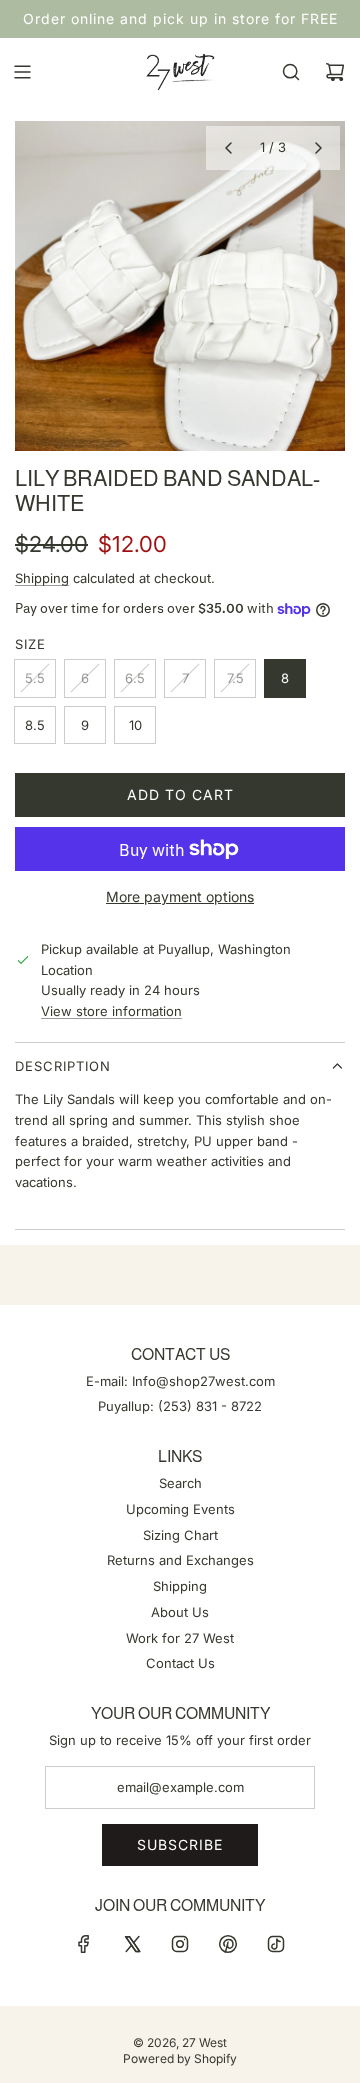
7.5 (235, 678)
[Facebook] (84, 1944)
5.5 (35, 678)
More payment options (180, 896)
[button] (228, 148)
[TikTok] (276, 1944)
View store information (111, 1011)
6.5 (135, 678)
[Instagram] (180, 1944)
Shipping (42, 578)
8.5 (35, 725)
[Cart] (335, 72)
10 (135, 725)
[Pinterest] (228, 1944)
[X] (132, 1944)
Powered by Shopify (180, 2058)
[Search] (291, 72)
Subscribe (180, 1844)
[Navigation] (22, 72)
